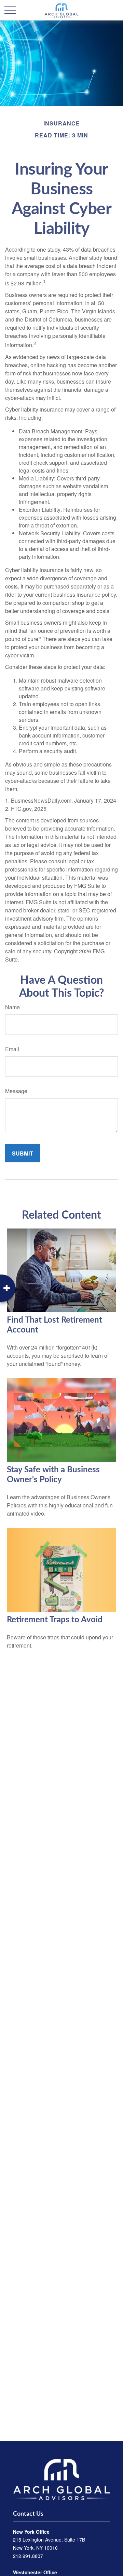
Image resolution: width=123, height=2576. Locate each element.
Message (16, 1091)
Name (12, 1007)
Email (12, 1049)
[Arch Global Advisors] (61, 2479)
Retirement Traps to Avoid (55, 1620)
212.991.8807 (28, 2556)
